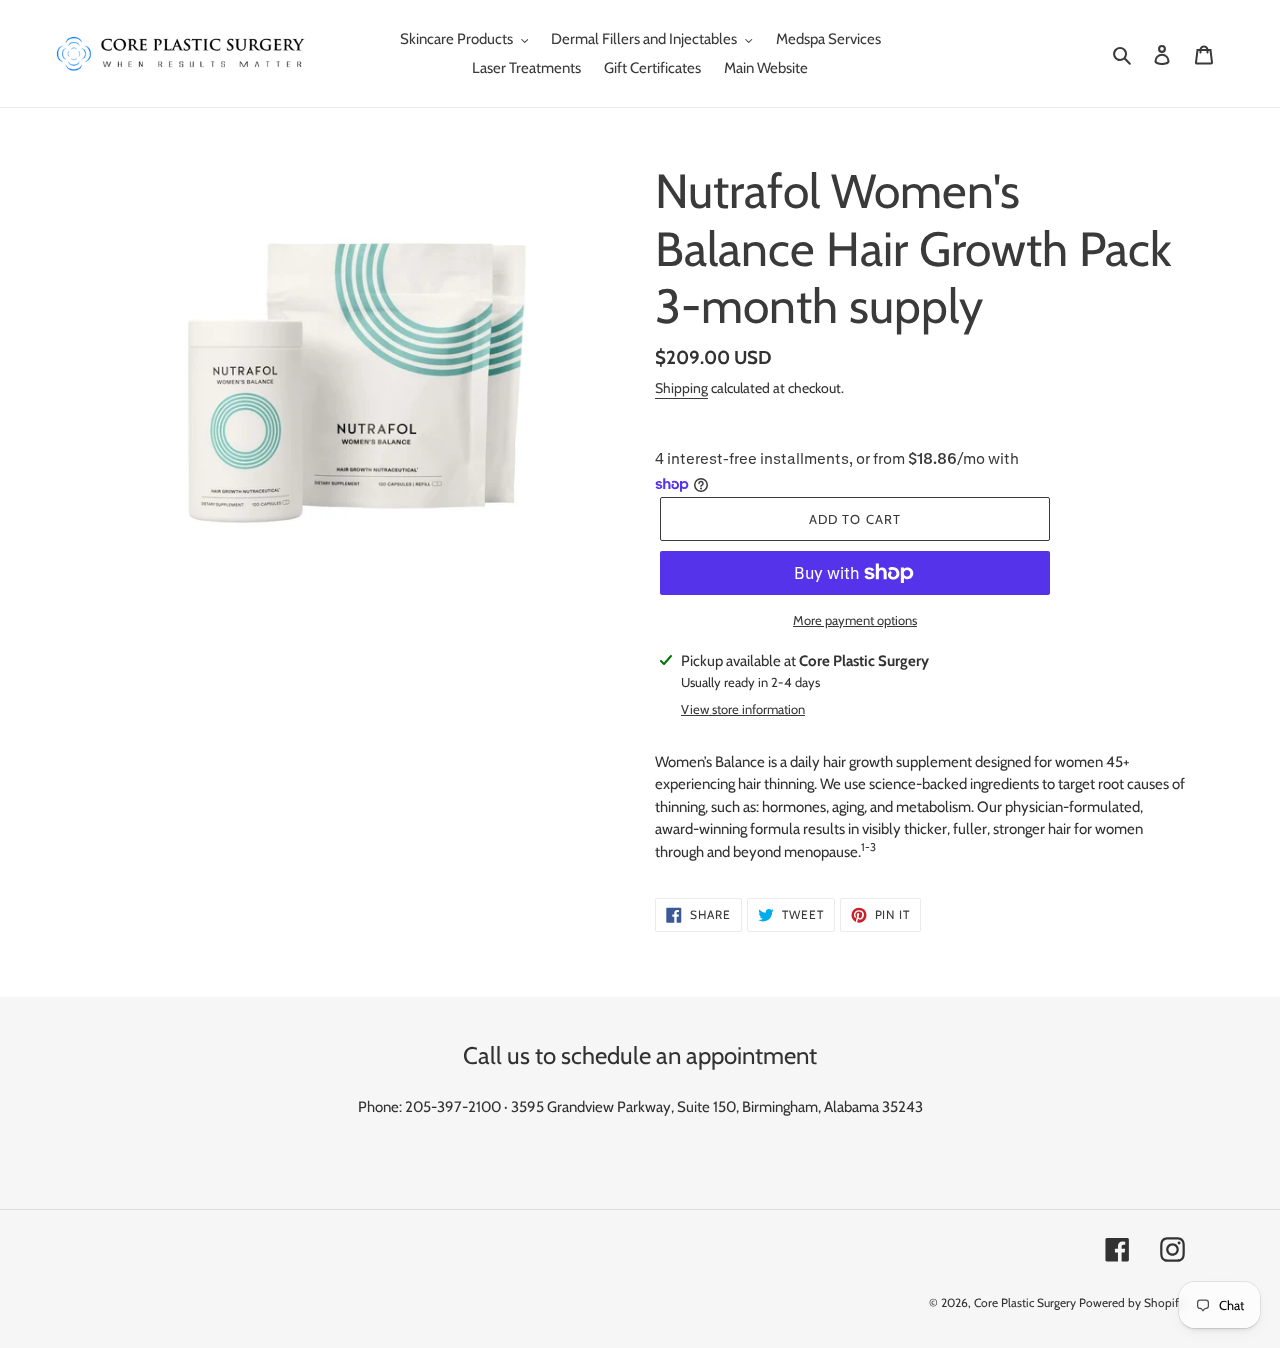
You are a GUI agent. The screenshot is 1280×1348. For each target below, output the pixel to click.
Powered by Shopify (1132, 1302)
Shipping (681, 388)
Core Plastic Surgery (1025, 1302)
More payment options (855, 620)
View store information (743, 709)
